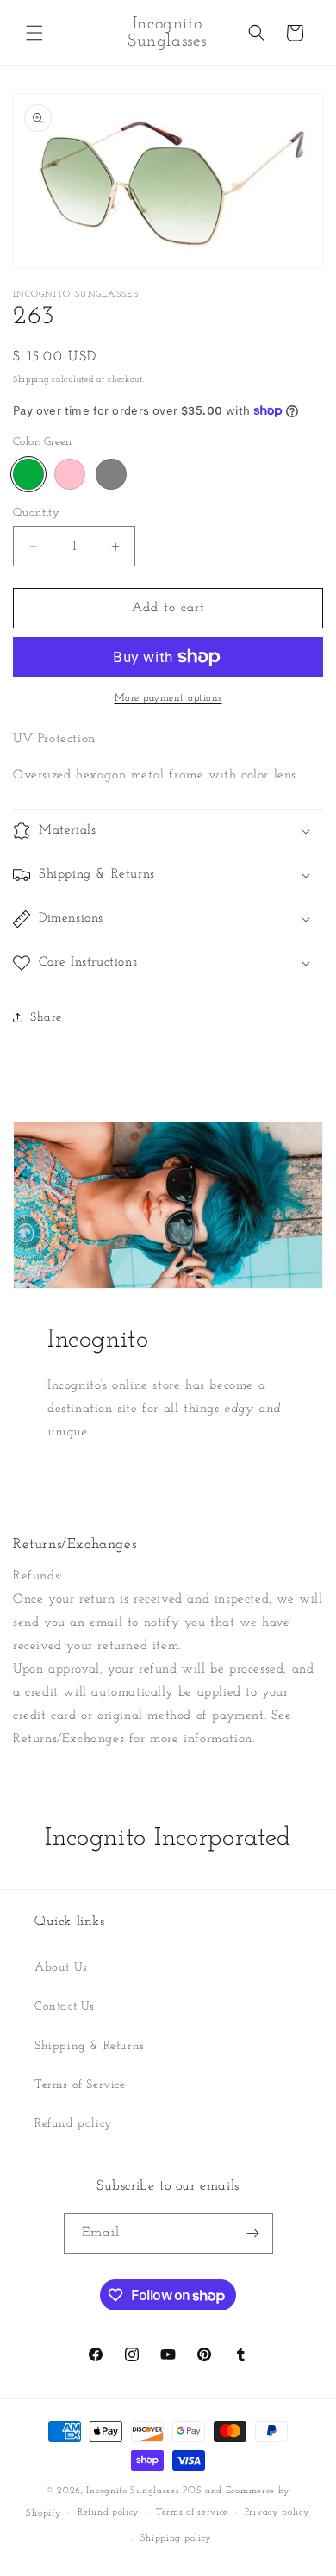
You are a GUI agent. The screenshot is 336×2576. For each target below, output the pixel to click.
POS (192, 2491)
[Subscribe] (253, 2233)
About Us (61, 1968)
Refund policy (73, 2124)
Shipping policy (177, 2538)
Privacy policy (277, 2513)
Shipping (31, 380)
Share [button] (46, 1018)
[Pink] (70, 474)
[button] (34, 33)
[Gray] (111, 474)
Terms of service (192, 2513)
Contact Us (65, 2007)
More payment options (168, 698)
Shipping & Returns (90, 2046)
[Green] (28, 474)
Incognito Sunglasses (133, 2491)
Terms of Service (80, 2085)
